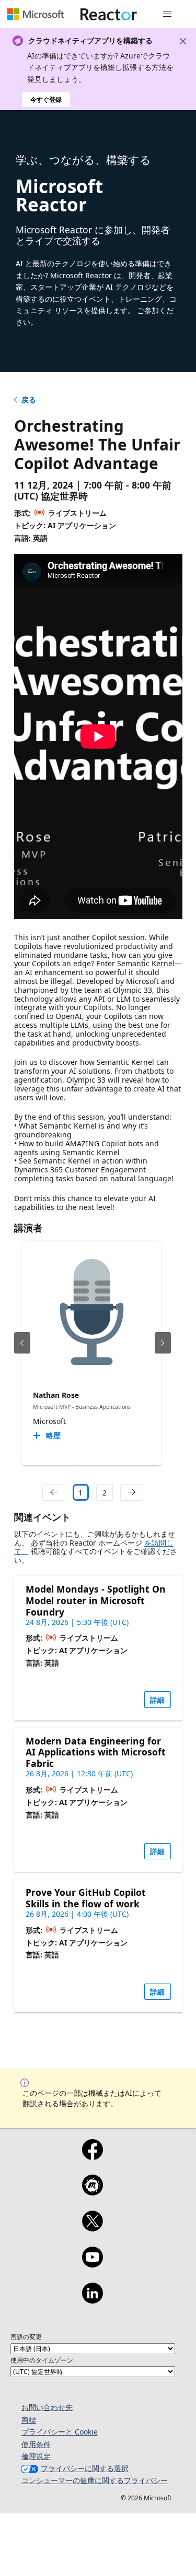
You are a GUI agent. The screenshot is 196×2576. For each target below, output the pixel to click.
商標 (29, 2420)
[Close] (183, 41)
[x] (93, 2228)
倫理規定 (36, 2456)
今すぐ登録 (46, 99)
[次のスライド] (163, 1343)
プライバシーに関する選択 (85, 2468)
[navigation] (54, 1492)
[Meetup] (93, 2192)
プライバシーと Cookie (60, 2432)
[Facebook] (93, 2156)
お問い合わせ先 (47, 2407)
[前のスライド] (22, 1343)
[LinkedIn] (93, 2300)
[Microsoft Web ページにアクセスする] (36, 14)
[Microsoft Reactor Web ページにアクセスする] (109, 14)
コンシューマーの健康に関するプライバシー (95, 2480)
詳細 (157, 1700)
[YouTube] (93, 2264)
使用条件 (36, 2444)
